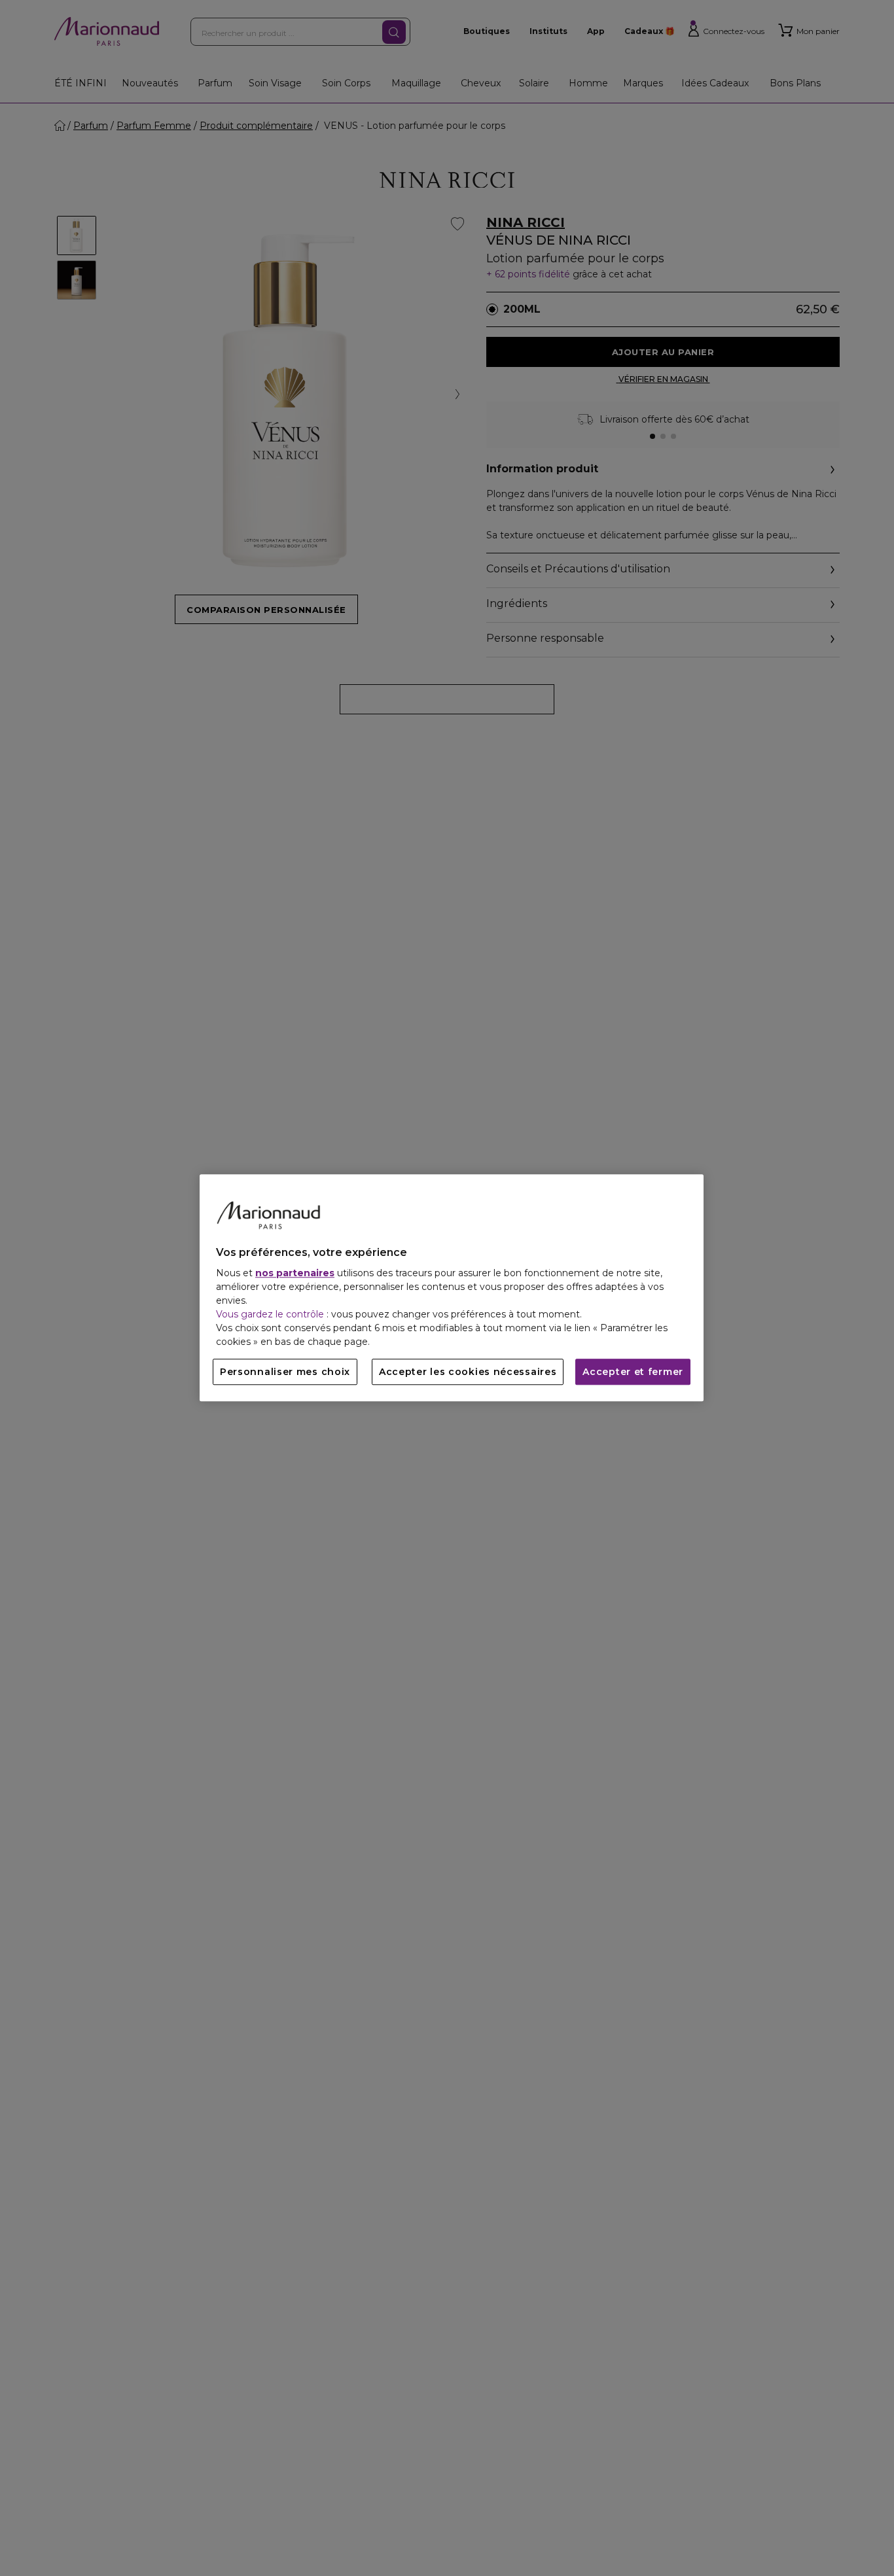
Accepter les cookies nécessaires (468, 1372)
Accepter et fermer (633, 1372)
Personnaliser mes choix (285, 1372)
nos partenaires (295, 1274)
